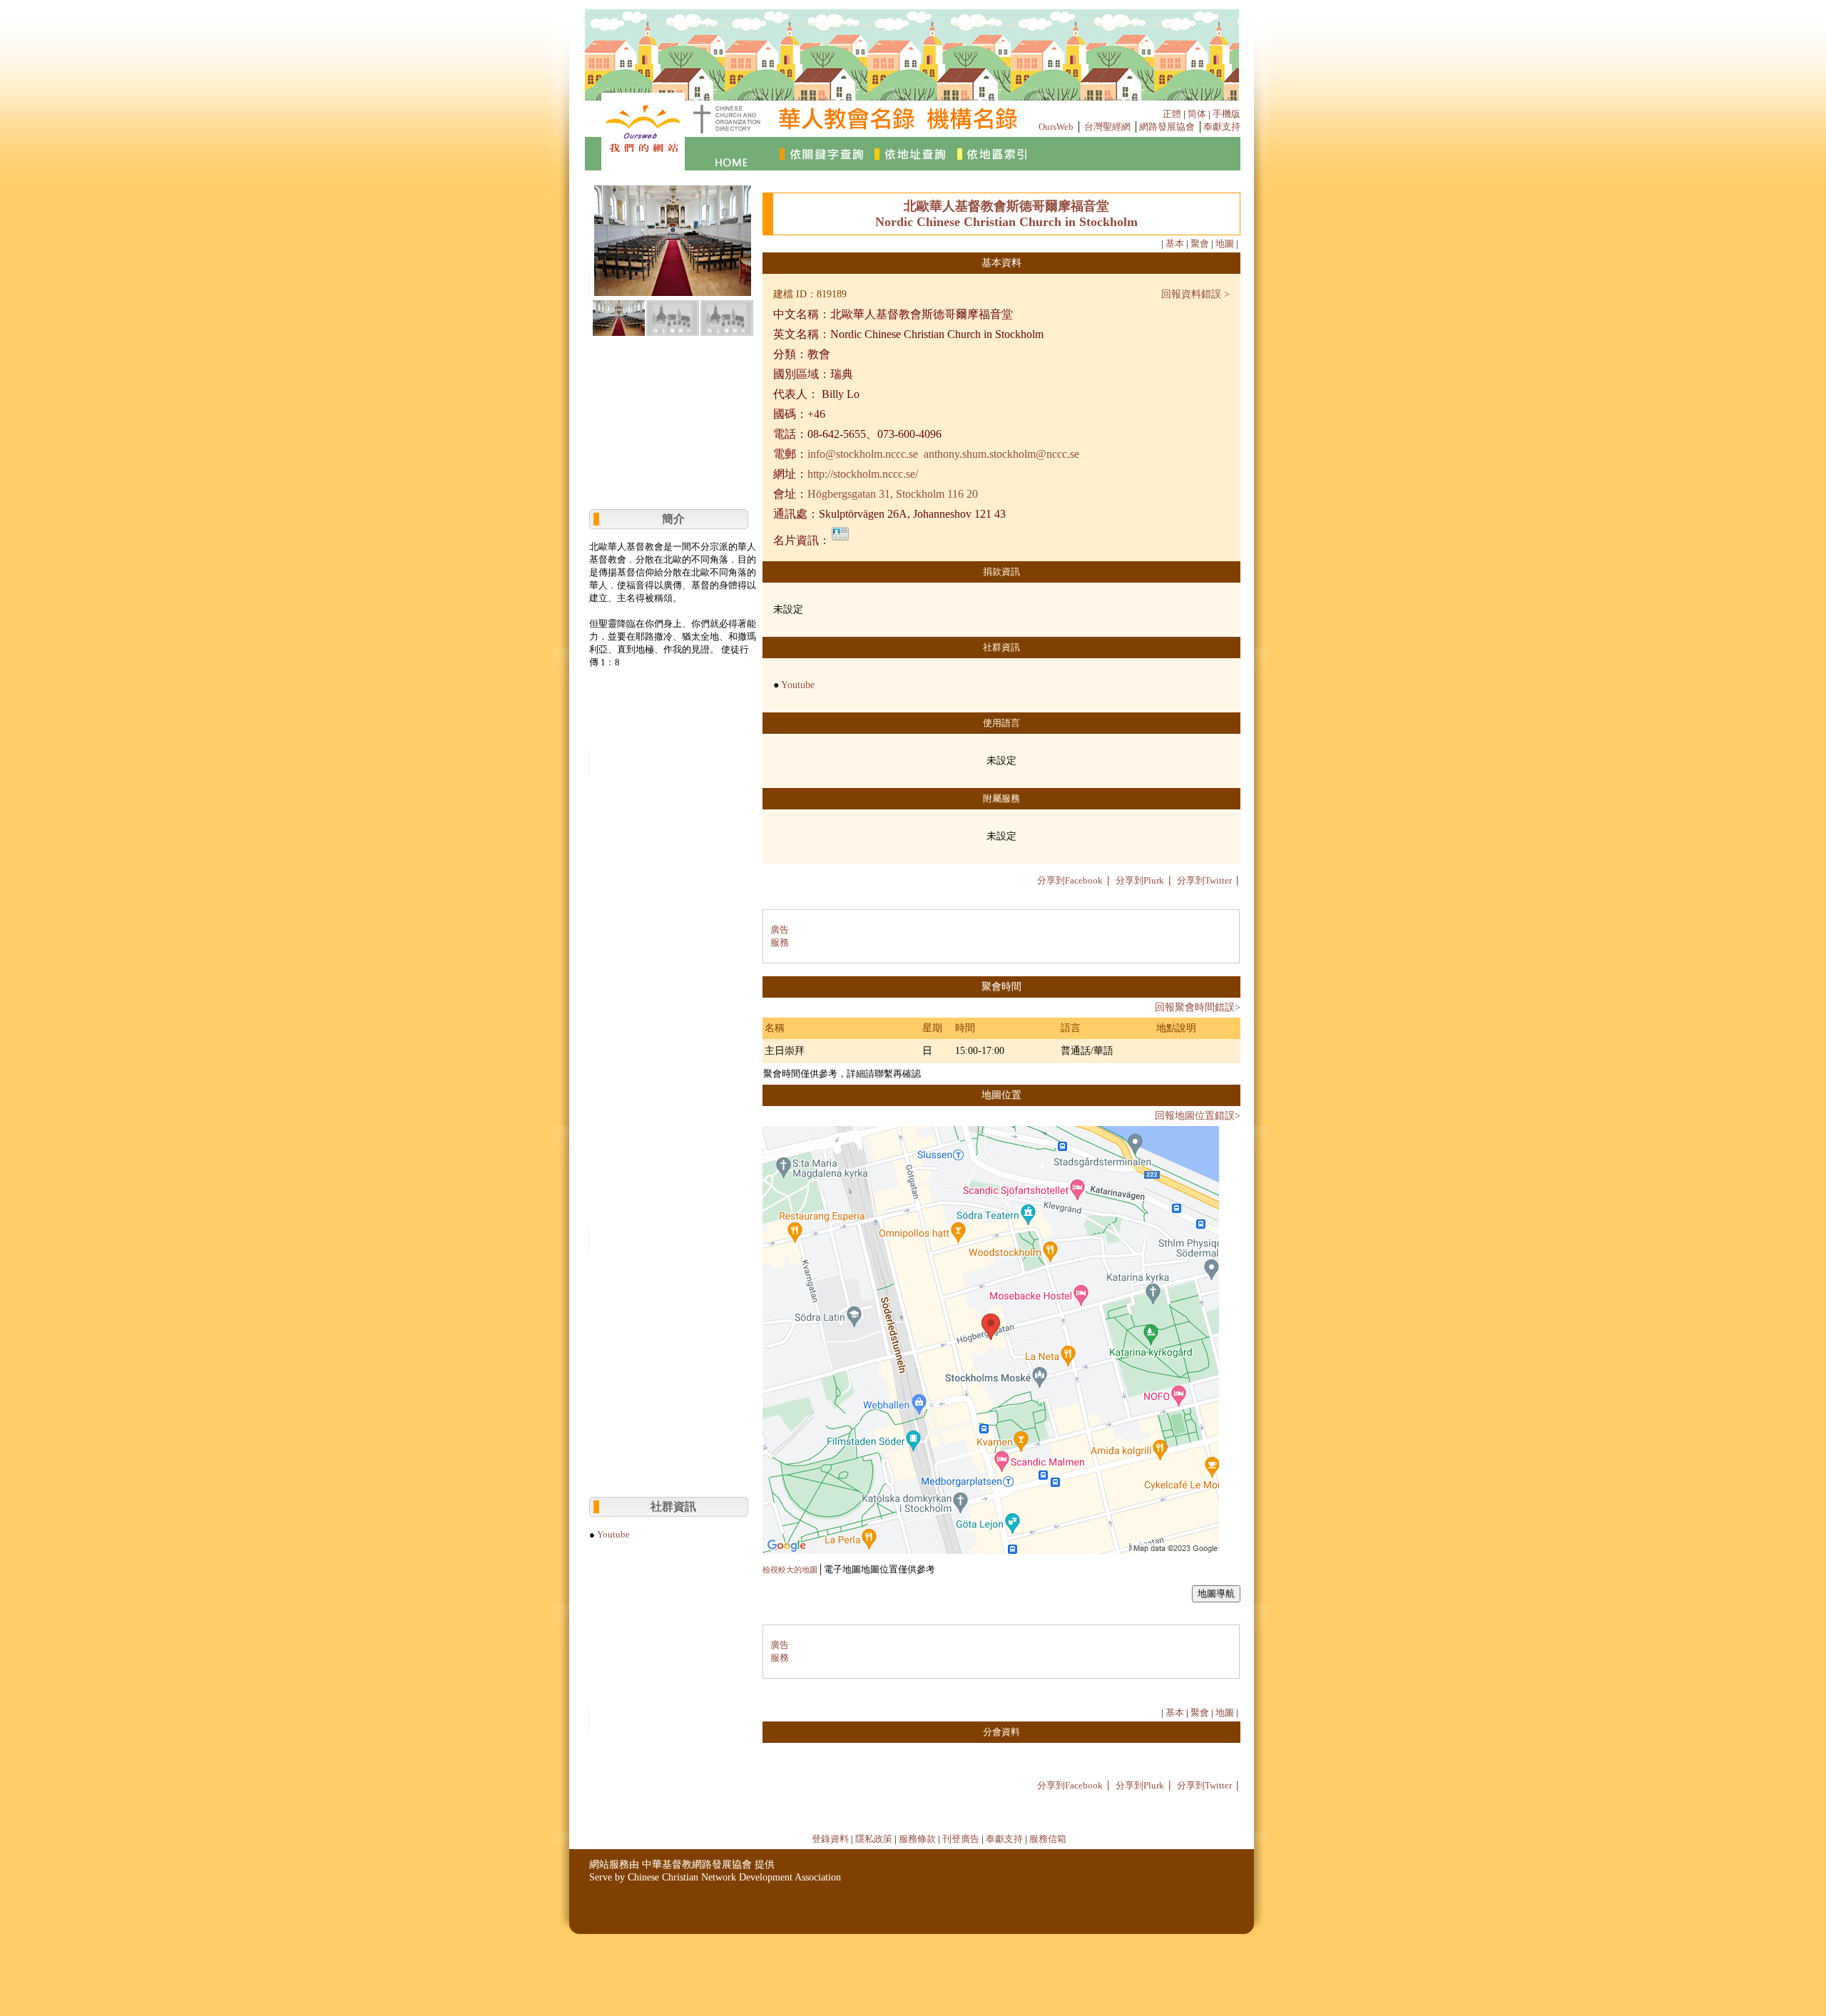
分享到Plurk (1140, 880)
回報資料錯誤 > (1195, 294)
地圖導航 (1216, 1593)
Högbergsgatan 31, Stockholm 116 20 (893, 494)
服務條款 (917, 1839)
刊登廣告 (961, 1839)
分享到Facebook (1070, 880)
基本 (1175, 244)
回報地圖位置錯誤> (1198, 1116)
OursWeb (1056, 127)
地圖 (1225, 244)
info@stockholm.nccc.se (863, 454)
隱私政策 (874, 1839)
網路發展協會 (1167, 127)
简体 (1197, 114)
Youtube (613, 1534)
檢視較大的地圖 (790, 1570)
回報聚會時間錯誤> (1198, 1007)
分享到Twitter (1204, 880)
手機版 (1226, 114)
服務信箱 (1048, 1839)
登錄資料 (830, 1839)
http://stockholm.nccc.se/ (863, 474)
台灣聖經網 (1107, 127)
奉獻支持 (1222, 127)
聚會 (1200, 244)
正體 (1172, 114)
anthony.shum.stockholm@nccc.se (1001, 454)
